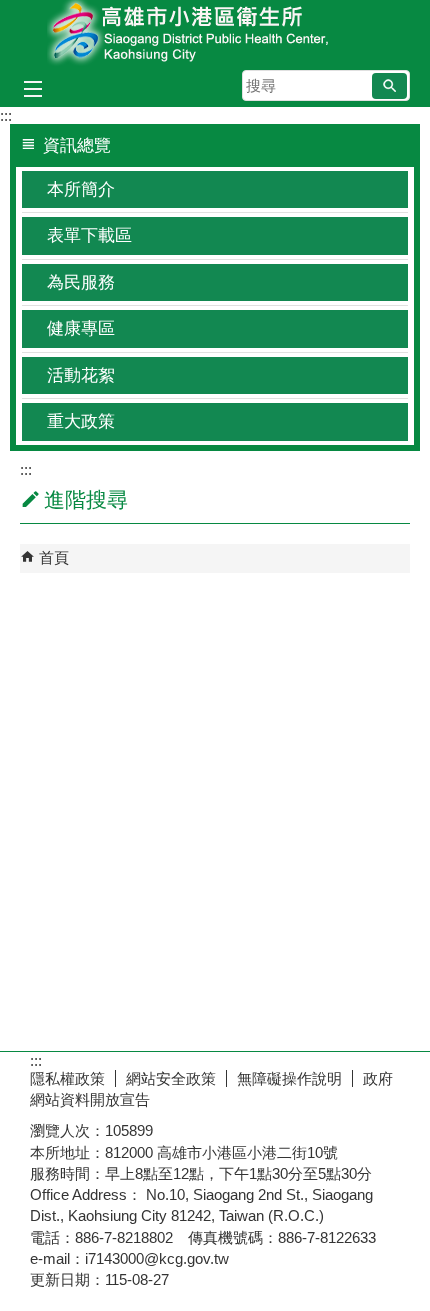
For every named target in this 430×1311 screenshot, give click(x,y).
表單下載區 (89, 235)
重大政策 (81, 421)
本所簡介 (81, 189)
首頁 (54, 557)
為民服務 (81, 282)
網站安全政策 (171, 1078)
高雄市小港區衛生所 (215, 33)
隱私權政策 (67, 1078)
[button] (389, 86)
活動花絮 (81, 375)
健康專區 (81, 328)
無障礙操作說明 (289, 1078)
